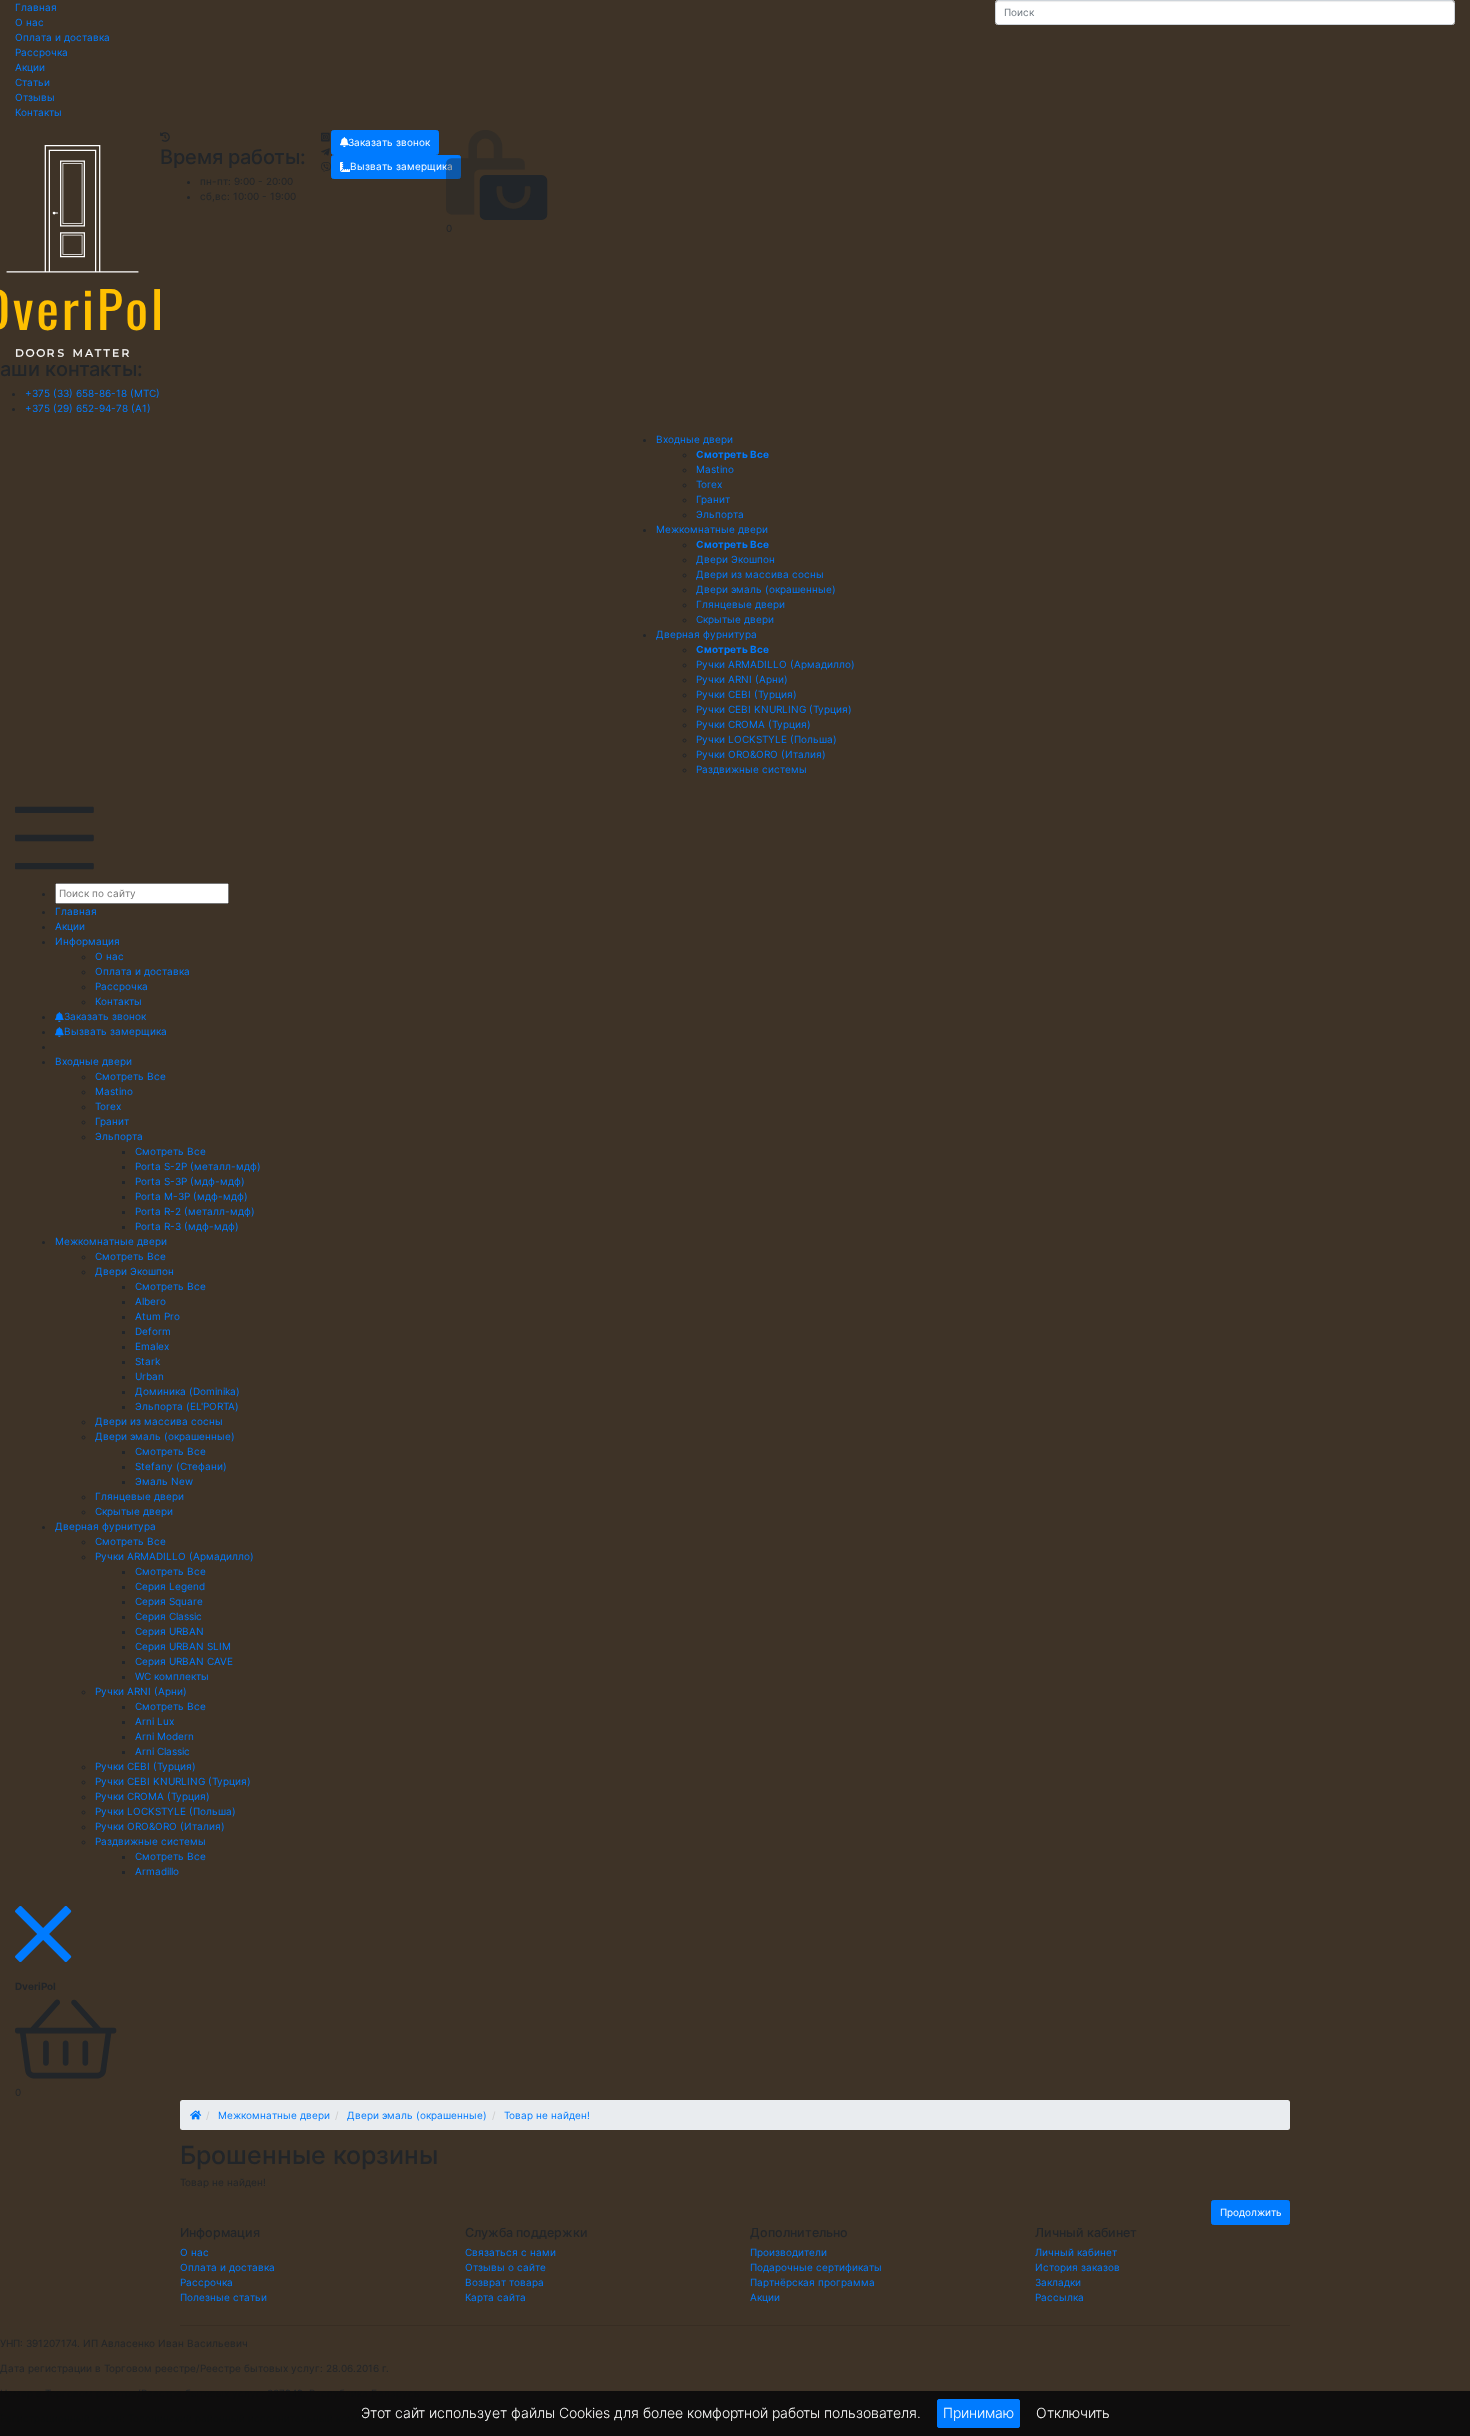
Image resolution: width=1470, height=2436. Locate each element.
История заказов (1077, 2267)
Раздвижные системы (150, 1841)
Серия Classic (168, 1616)
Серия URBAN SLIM (183, 1646)
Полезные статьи (223, 2297)
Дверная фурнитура (706, 634)
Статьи (32, 82)
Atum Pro (157, 1316)
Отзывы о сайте (505, 2267)
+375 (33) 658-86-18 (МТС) (92, 393)
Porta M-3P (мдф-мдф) (191, 1196)
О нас (29, 22)
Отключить (1073, 2411)
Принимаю (978, 2412)
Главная (36, 7)
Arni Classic (162, 1751)
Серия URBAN (169, 1631)
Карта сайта (495, 2297)
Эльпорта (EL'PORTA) (187, 1406)
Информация (87, 941)
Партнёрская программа (812, 2282)
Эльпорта (119, 1136)
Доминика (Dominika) (187, 1391)
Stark (147, 1361)
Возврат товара (504, 2282)
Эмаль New (164, 1481)
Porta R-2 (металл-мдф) (195, 1211)
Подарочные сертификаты (816, 2267)
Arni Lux (154, 1721)
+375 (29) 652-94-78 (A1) (88, 408)
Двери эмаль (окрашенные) (165, 1436)
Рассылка (1059, 2297)
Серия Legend (170, 1586)
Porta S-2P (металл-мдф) (198, 1166)
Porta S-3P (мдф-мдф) (190, 1181)
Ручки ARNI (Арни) (141, 1691)
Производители (788, 2252)
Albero (150, 1301)
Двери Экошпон (134, 1271)
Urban (149, 1376)
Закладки (1058, 2282)
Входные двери (694, 439)
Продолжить (1251, 2212)
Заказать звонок (389, 142)
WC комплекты (172, 1676)
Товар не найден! (547, 2115)
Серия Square (169, 1601)
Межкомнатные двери (712, 529)
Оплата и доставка (62, 37)
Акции (30, 67)
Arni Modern (164, 1736)
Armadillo (157, 1871)
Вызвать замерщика (401, 166)
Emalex (152, 1346)
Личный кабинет (1076, 2252)
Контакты (38, 112)
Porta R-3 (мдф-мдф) (187, 1226)
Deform (153, 1331)
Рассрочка (41, 52)
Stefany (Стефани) (181, 1466)
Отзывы (35, 97)
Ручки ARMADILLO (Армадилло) (174, 1556)
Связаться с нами (510, 2252)
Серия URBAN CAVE (184, 1661)
